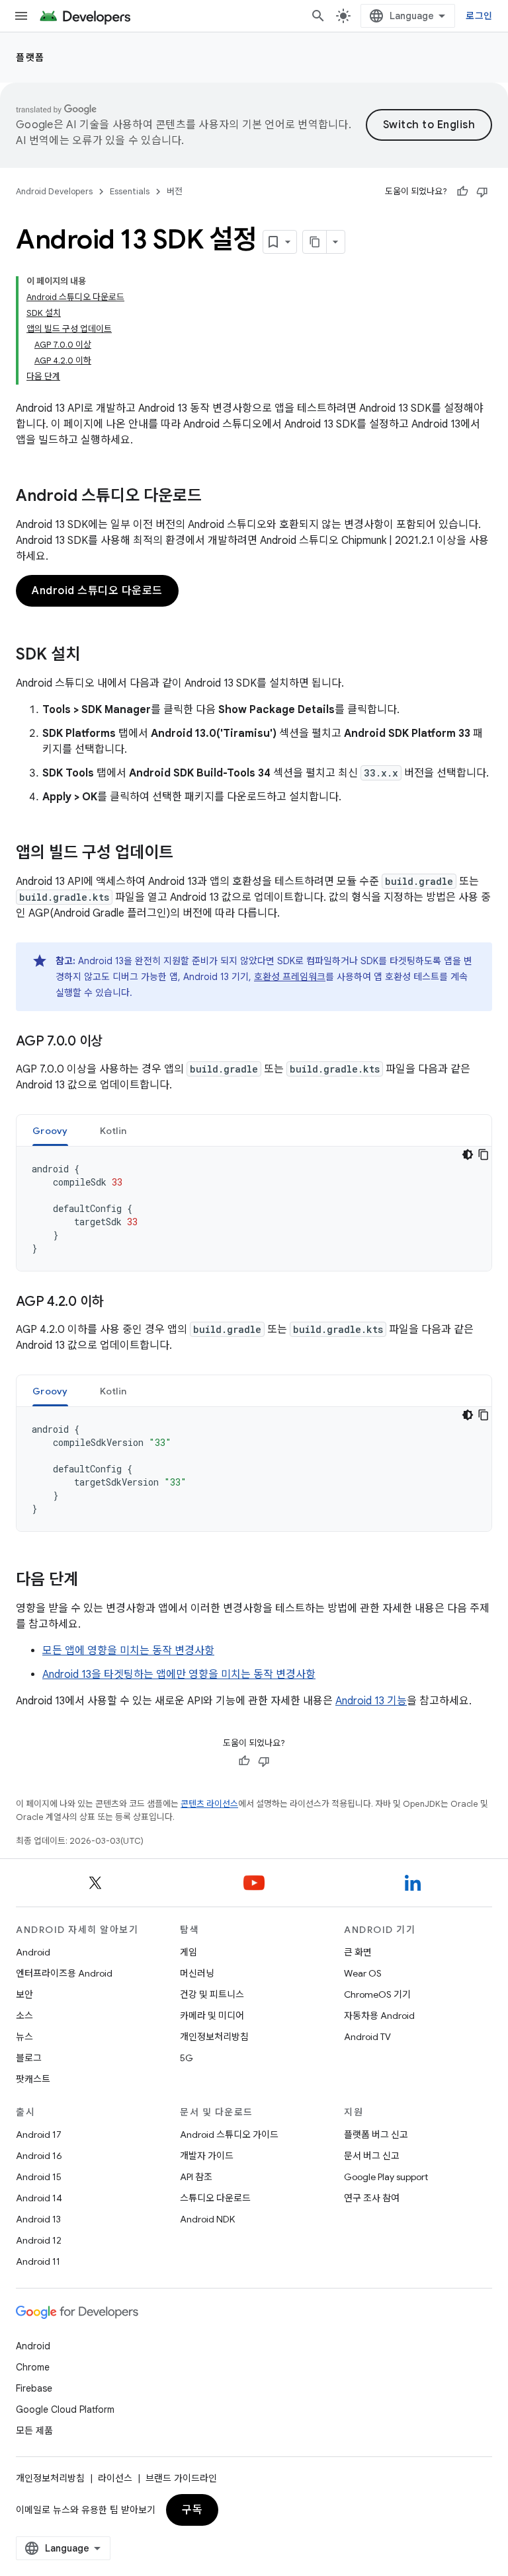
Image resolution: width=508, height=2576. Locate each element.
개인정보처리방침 (214, 2037)
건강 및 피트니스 (212, 1994)
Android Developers (54, 191)
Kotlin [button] (113, 1131)
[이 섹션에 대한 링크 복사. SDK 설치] (93, 656)
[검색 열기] (318, 16)
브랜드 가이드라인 (181, 2478)
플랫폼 (30, 57)
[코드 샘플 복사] (484, 1155)
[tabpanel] (254, 1209)
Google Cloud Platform (65, 2409)
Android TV (367, 2037)
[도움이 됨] (462, 192)
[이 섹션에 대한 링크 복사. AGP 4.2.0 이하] (116, 1303)
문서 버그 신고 (372, 2156)
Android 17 (39, 2135)
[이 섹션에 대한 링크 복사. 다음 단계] (91, 1581)
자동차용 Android (379, 2016)
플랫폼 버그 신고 (376, 2135)
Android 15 (39, 2177)
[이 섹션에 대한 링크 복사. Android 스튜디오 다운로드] (215, 497)
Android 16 (39, 2156)
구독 (192, 2510)
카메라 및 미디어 (212, 2016)
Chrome (33, 2367)
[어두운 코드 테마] (468, 1155)
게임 (189, 1952)
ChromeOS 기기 (377, 1994)
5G (187, 2058)
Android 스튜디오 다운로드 (97, 591)
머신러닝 (197, 1973)
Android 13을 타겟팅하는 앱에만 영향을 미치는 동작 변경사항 (179, 1675)
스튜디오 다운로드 (215, 2198)
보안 (24, 1994)
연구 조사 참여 (372, 2198)
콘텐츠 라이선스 (209, 1804)
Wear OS (363, 1973)
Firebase (34, 2388)
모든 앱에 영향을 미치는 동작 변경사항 (128, 1651)
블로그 (29, 2058)
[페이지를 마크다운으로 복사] (315, 242)
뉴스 (24, 2037)
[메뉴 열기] (21, 16)
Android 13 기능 (371, 1701)
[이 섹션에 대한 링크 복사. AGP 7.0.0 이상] (116, 1042)
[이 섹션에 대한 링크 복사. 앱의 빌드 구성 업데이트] (187, 854)
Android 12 (39, 2240)
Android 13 (38, 2219)
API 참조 (196, 2177)
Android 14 (39, 2198)
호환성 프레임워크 (290, 977)
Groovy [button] (50, 1131)
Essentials (130, 191)
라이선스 (115, 2478)
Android (33, 1952)
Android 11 (38, 2261)
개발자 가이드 (207, 2156)
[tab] (50, 1130)
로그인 (479, 16)
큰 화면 (358, 1952)
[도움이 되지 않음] (482, 192)
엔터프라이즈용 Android (64, 1973)
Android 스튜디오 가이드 (229, 2135)
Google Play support (386, 2177)
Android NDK (207, 2219)
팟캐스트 (33, 2079)
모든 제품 (34, 2431)
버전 (175, 191)
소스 (24, 2016)
